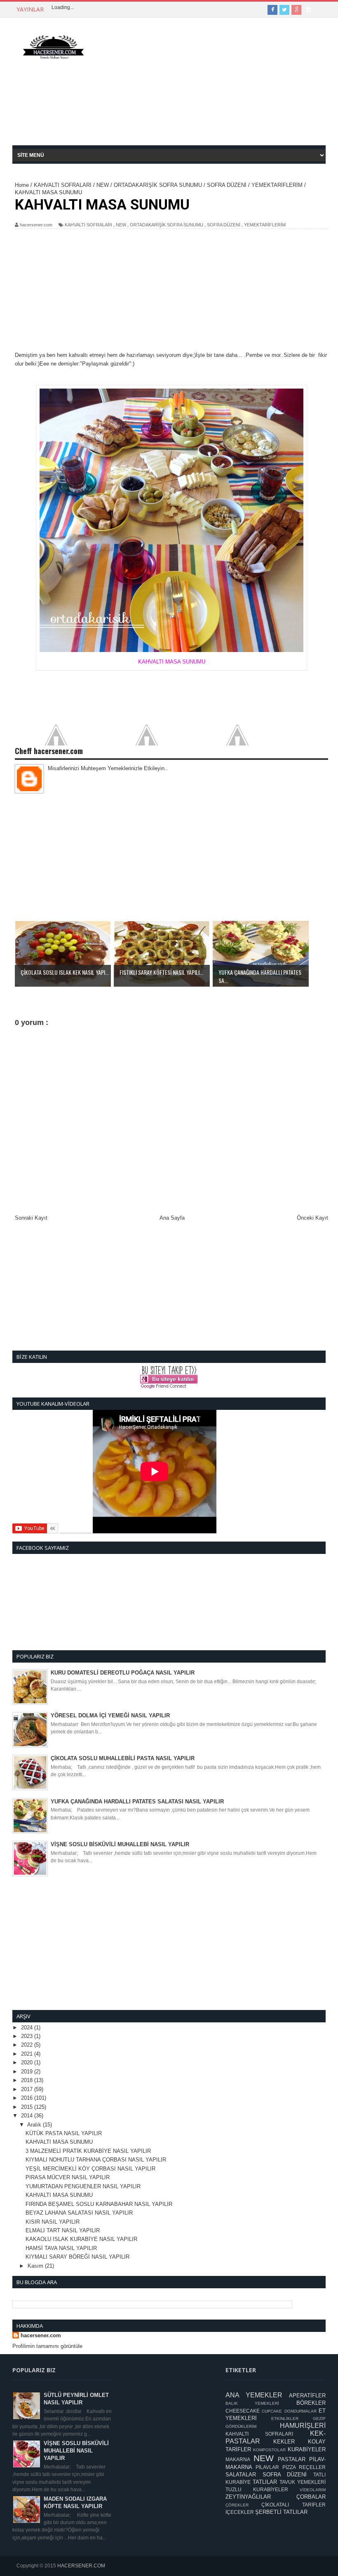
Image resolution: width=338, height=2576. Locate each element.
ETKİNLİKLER (285, 2419)
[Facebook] (272, 10)
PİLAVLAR (267, 2467)
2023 (28, 2036)
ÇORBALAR (311, 2497)
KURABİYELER (307, 2449)
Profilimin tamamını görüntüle (47, 2346)
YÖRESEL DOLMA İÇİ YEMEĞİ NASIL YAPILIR (110, 1715)
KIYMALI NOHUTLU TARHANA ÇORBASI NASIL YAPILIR (96, 2160)
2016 (28, 2098)
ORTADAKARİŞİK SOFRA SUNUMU (167, 225)
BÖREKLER (311, 2403)
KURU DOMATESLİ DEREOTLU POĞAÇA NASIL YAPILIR (123, 1673)
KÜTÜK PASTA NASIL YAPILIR (64, 2133)
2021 (28, 2054)
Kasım (36, 2266)
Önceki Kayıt (312, 1218)
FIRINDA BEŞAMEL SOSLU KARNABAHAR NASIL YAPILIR (99, 2204)
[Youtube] (320, 10)
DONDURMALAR (300, 2411)
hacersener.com (41, 2335)
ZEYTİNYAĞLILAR (248, 2497)
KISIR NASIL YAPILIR (53, 2222)
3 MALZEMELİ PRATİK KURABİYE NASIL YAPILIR (88, 2151)
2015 (28, 2107)
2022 (28, 2045)
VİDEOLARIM (313, 2490)
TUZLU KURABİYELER (257, 2489)
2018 (28, 2080)
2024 (28, 2027)
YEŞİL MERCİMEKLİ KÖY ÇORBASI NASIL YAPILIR (90, 2169)
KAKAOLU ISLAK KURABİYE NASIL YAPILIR (81, 2239)
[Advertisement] (212, 88)
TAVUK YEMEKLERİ (303, 2482)
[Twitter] (284, 10)
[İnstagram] (308, 10)
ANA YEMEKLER (254, 2395)
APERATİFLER (307, 2395)
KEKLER (284, 2442)
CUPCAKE (272, 2411)
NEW (121, 225)
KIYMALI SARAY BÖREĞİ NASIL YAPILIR (77, 2257)
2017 (28, 2089)
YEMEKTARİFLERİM (265, 225)
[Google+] (296, 10)
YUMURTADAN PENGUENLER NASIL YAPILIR (83, 2186)
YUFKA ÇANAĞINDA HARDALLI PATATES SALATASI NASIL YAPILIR (137, 1802)
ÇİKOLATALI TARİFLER (293, 2505)
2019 (28, 2072)
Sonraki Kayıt (31, 1218)
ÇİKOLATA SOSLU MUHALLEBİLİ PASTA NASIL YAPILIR (123, 1758)
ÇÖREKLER (237, 2505)
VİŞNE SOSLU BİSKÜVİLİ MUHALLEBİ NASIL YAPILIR (120, 1844)
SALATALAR (241, 2475)
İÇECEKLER (240, 2512)
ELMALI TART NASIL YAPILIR (63, 2230)
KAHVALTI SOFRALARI (88, 225)
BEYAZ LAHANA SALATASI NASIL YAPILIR (79, 2213)
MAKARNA (238, 2459)
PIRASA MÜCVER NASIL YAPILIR (68, 2177)
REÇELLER (312, 2467)
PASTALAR (292, 2459)
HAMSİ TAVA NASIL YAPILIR (61, 2248)
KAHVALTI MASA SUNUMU (59, 2142)
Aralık (35, 2125)
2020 (28, 2062)
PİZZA (289, 2467)
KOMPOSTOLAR (269, 2450)
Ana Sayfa (172, 1218)
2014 (28, 2116)
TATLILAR (265, 2482)
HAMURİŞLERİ (303, 2426)
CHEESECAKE (243, 2411)
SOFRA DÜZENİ (224, 225)
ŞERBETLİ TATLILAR (281, 2512)
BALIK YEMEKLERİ (252, 2403)
